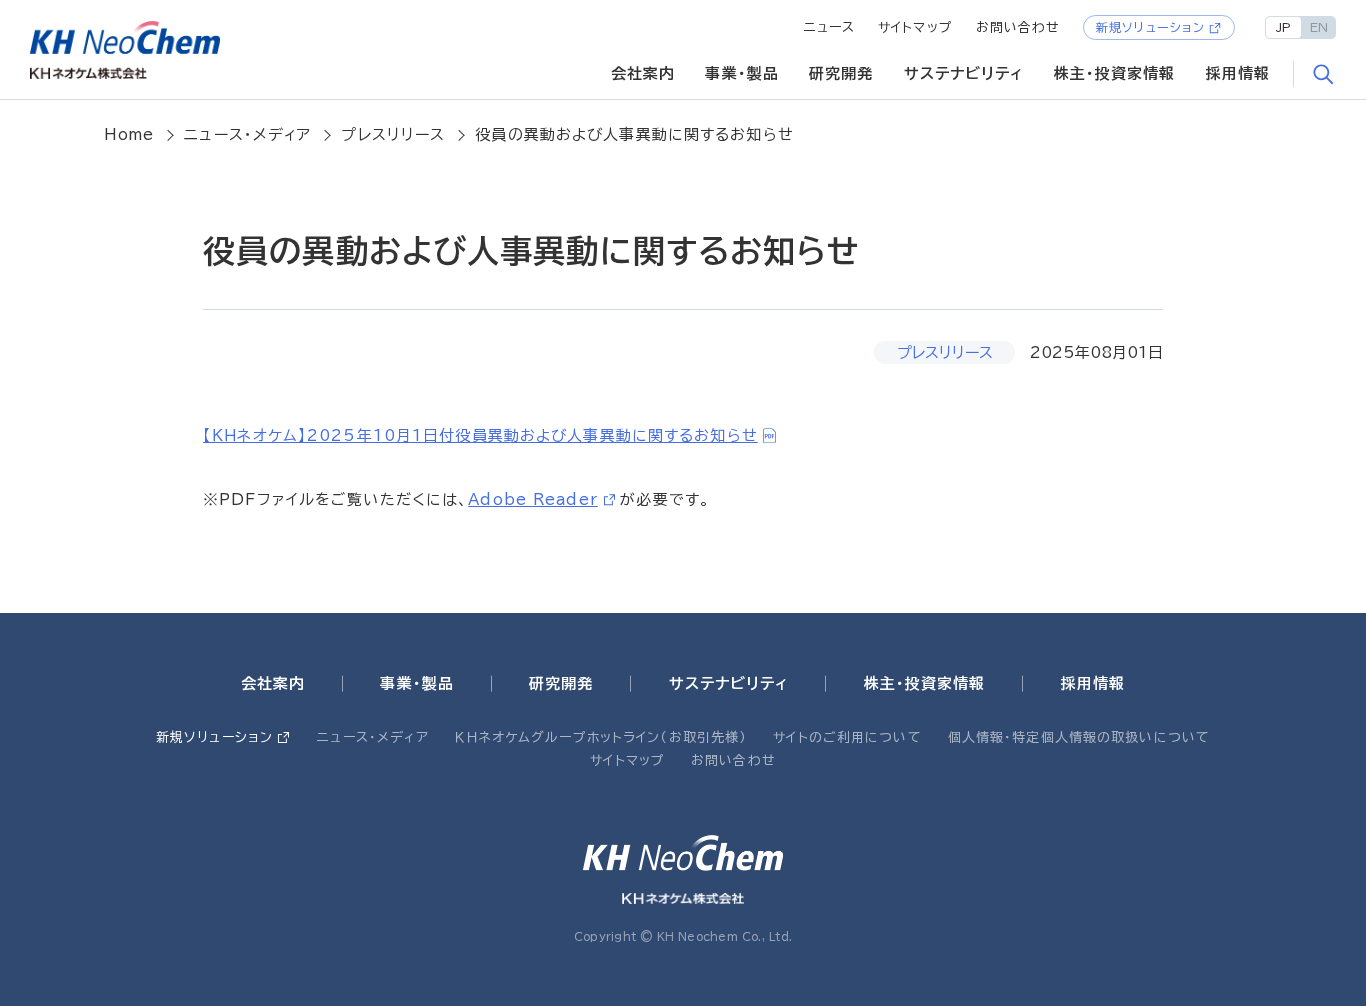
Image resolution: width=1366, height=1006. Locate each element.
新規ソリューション (1150, 27)
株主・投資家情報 (1115, 73)
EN (1319, 27)
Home (129, 134)
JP (1283, 27)
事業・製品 (742, 73)
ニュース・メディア (247, 134)
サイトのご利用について (847, 737)
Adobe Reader (533, 499)
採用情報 (1238, 73)
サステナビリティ (964, 73)
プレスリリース (393, 134)
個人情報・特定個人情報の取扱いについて (1079, 737)
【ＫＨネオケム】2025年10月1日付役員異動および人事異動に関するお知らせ (480, 435)
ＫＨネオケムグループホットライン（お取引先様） (601, 737)
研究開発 (841, 73)
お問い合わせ (1018, 27)
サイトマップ (915, 27)
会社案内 (643, 73)
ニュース (830, 27)
